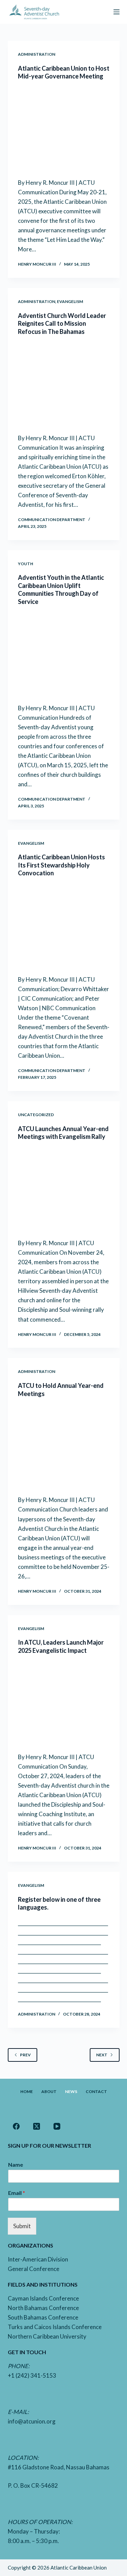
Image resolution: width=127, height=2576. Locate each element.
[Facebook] (16, 2126)
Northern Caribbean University (47, 2336)
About (49, 2091)
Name (16, 2164)
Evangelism (70, 301)
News (71, 2091)
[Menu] (117, 12)
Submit (22, 2226)
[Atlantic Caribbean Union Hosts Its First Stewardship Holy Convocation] (64, 926)
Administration (37, 54)
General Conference (34, 2269)
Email (17, 2193)
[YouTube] (57, 2126)
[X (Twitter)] (37, 2126)
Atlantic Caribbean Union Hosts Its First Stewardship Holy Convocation (61, 865)
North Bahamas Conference (43, 2308)
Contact (96, 2091)
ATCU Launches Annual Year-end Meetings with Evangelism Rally (63, 1133)
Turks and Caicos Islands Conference (55, 2327)
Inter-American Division (38, 2259)
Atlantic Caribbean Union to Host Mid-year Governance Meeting (64, 72)
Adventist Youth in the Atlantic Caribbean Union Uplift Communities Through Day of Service (61, 589)
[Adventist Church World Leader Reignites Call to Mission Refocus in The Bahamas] (64, 384)
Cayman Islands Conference (43, 2298)
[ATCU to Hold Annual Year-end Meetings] (64, 1447)
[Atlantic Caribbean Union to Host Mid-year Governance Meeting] (64, 129)
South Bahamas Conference (43, 2317)
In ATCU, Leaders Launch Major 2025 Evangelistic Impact (61, 1646)
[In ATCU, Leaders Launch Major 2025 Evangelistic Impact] (64, 1703)
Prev (25, 2055)
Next (102, 2055)
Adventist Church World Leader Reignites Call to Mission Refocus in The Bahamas (62, 324)
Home (27, 2091)
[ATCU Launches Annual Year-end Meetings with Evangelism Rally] (64, 1190)
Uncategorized (36, 1115)
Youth (26, 564)
